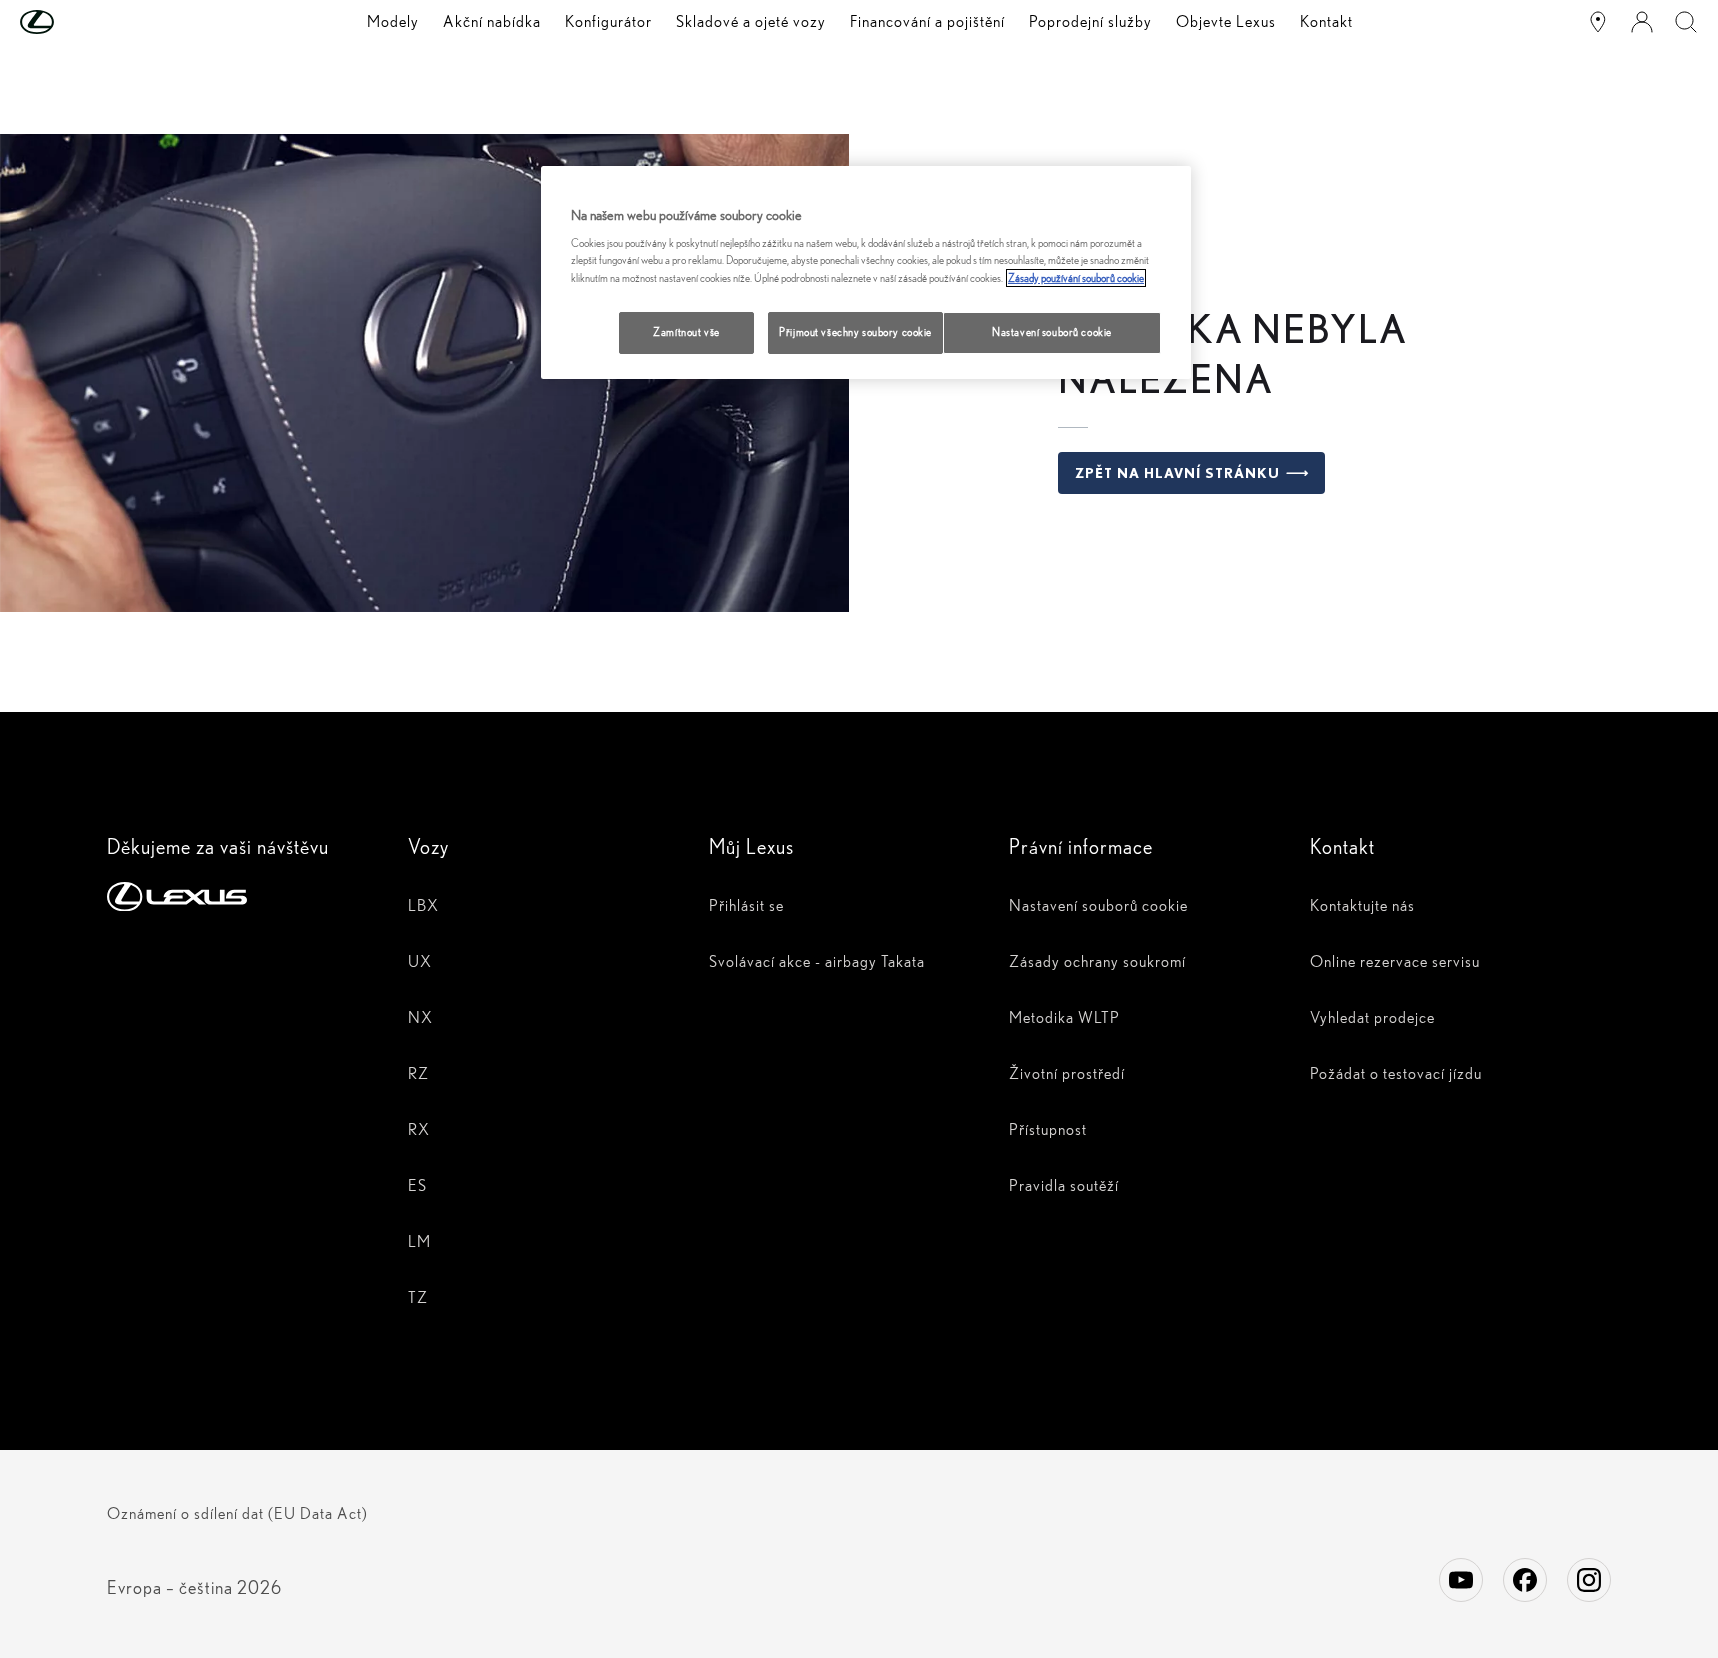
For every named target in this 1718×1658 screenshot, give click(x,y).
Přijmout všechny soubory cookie (855, 332)
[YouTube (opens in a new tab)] (1461, 1580)
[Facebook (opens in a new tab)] (1525, 1580)
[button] (77, 22)
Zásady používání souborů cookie (1076, 278)
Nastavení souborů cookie (1052, 332)
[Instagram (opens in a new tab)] (1589, 1580)
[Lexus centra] (1598, 22)
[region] (866, 272)
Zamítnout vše (686, 332)
